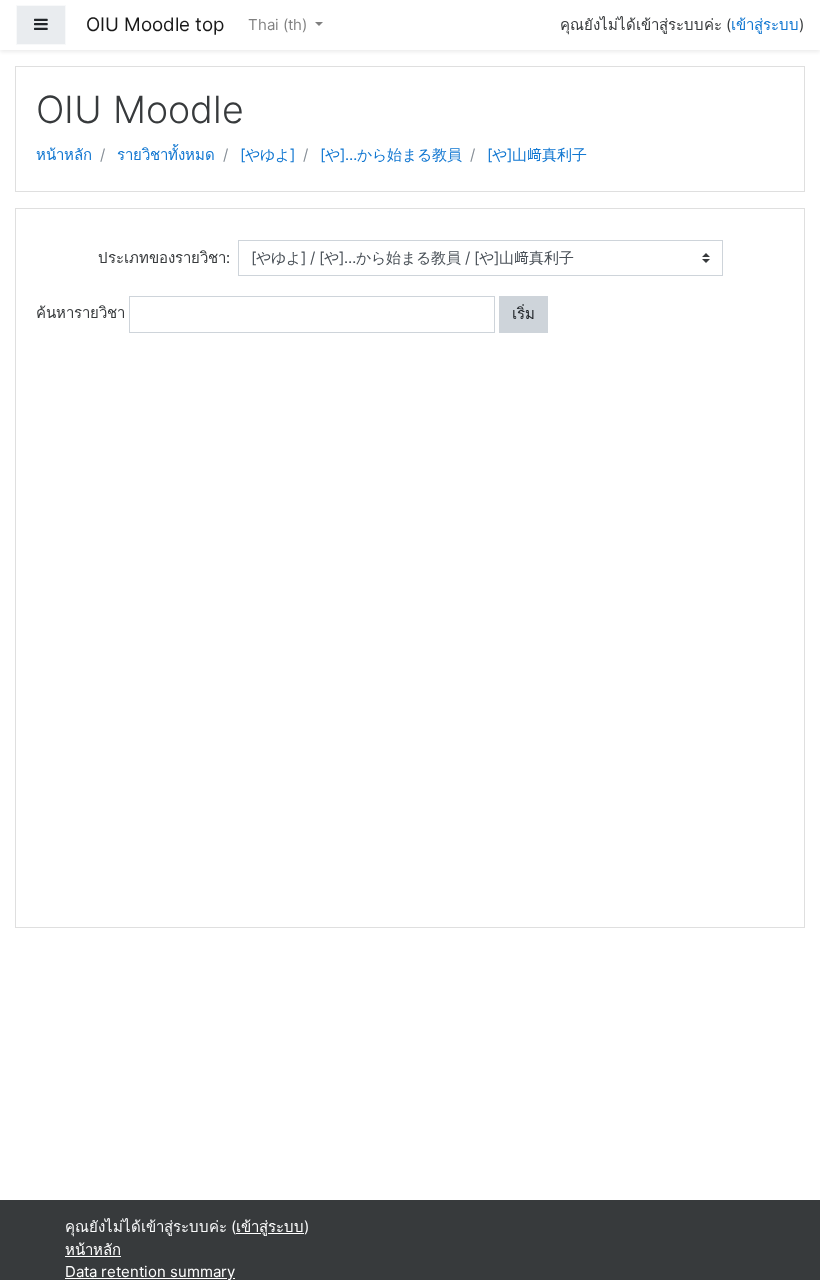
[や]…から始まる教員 (391, 154)
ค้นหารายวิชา (80, 312)
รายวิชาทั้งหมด (166, 154)
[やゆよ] (267, 154)
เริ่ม (523, 313)
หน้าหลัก (64, 154)
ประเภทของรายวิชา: (164, 257)
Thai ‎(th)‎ (279, 24)
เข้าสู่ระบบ (765, 24)
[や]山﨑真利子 (537, 154)
